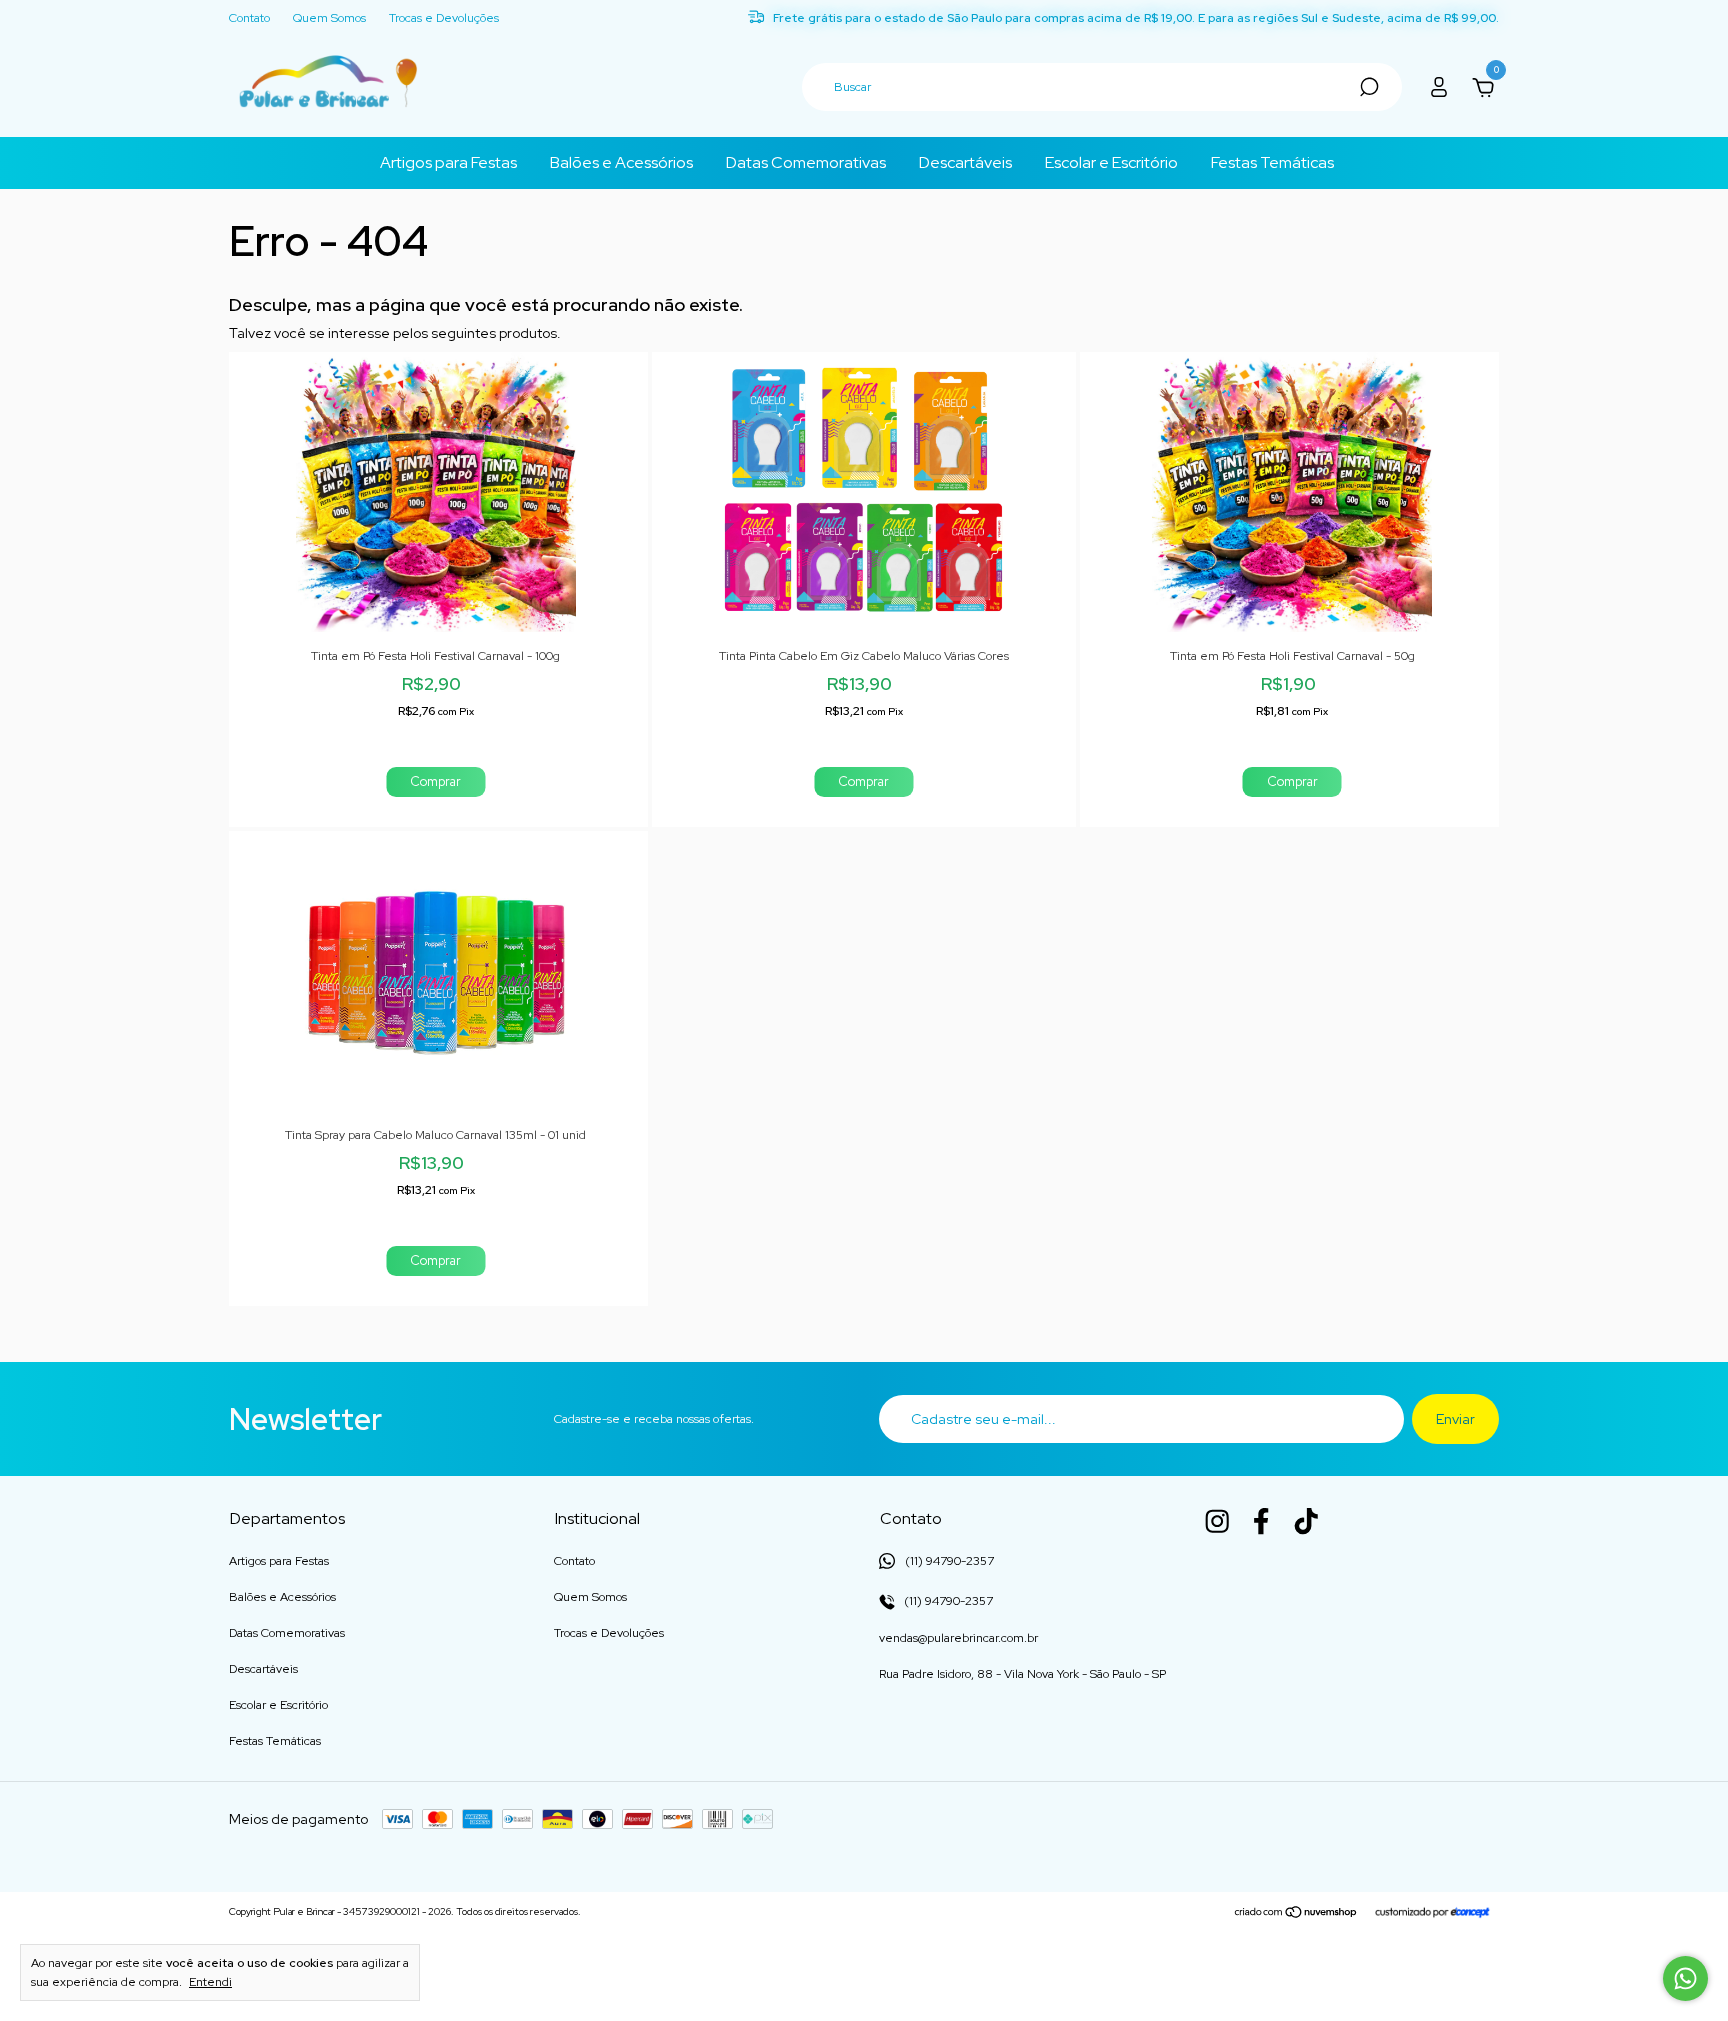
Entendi (210, 1982)
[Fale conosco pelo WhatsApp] (1685, 1978)
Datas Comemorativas (806, 162)
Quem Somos (329, 19)
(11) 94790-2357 (947, 1601)
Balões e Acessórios (621, 162)
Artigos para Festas (448, 162)
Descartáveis (965, 162)
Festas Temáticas (1272, 162)
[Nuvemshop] (1296, 1914)
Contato (249, 19)
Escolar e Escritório (1111, 162)
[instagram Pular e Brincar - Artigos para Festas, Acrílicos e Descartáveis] (1217, 1521)
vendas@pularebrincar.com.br (958, 1638)
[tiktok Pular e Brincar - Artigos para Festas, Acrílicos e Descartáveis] (1306, 1521)
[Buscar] (1367, 87)
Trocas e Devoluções (444, 19)
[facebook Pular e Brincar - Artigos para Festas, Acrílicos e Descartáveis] (1261, 1521)
